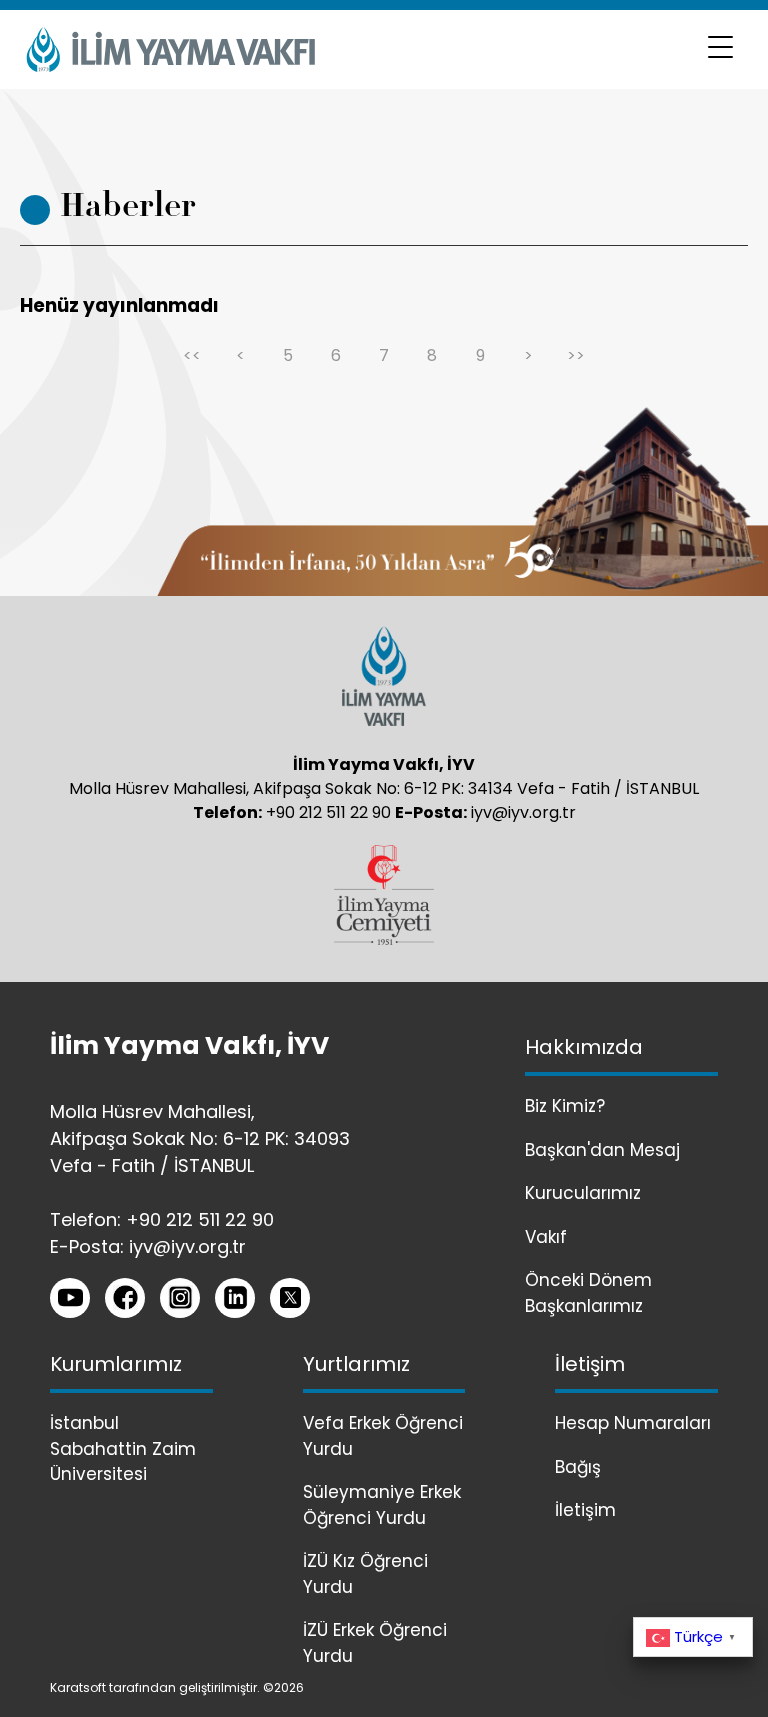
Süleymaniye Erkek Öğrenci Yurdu (382, 1505)
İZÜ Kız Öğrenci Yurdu (365, 1574)
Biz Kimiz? (565, 1106)
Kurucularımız (583, 1193)
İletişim (585, 1510)
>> (576, 355)
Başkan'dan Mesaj (602, 1150)
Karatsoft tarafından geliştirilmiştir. (155, 1687)
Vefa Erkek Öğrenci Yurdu (383, 1436)
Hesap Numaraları (633, 1423)
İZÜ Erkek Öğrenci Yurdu (375, 1643)
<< (192, 355)
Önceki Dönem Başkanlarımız (588, 1293)
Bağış (578, 1467)
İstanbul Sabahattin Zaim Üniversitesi (123, 1448)
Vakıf (546, 1237)
